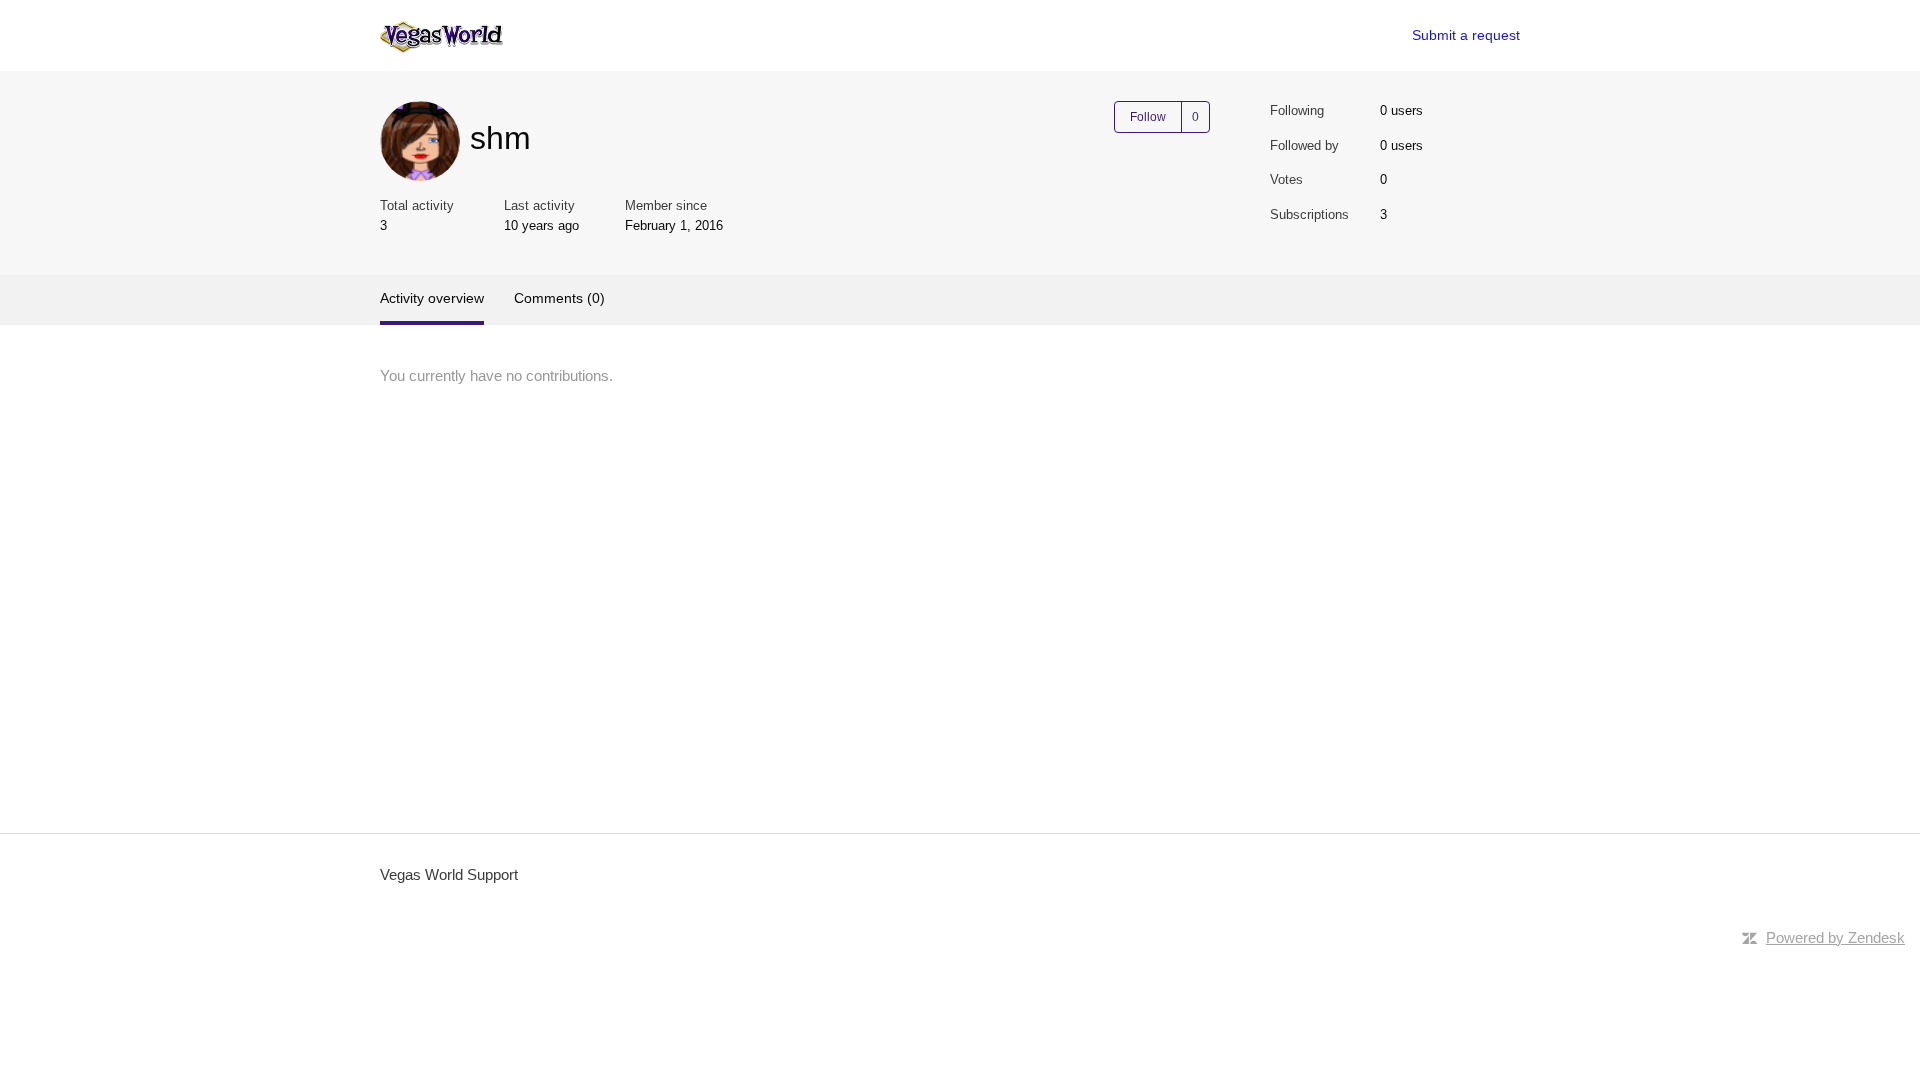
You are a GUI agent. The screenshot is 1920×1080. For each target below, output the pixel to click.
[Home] (441, 35)
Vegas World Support (449, 874)
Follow (1148, 117)
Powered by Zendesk (1835, 937)
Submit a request (1466, 35)
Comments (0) (559, 298)
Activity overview (432, 298)
